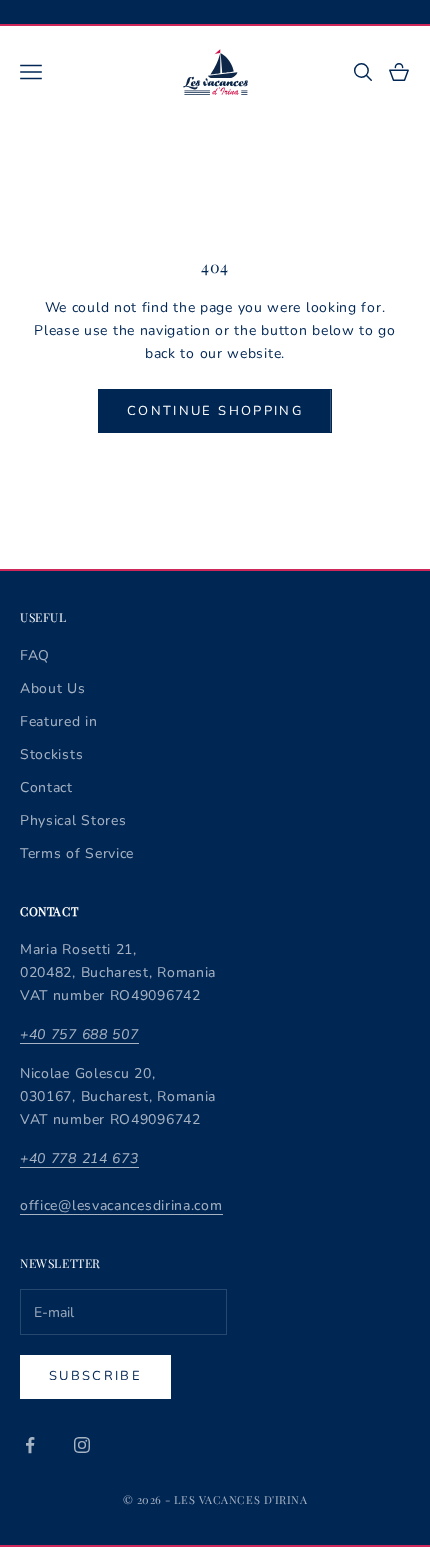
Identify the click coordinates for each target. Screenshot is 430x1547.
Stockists (51, 754)
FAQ (35, 655)
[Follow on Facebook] (30, 1445)
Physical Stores (73, 820)
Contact (46, 787)
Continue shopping (215, 411)
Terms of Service (77, 853)
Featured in (59, 721)
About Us (53, 688)
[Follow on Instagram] (82, 1445)
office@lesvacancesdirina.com (121, 1205)
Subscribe (95, 1376)
